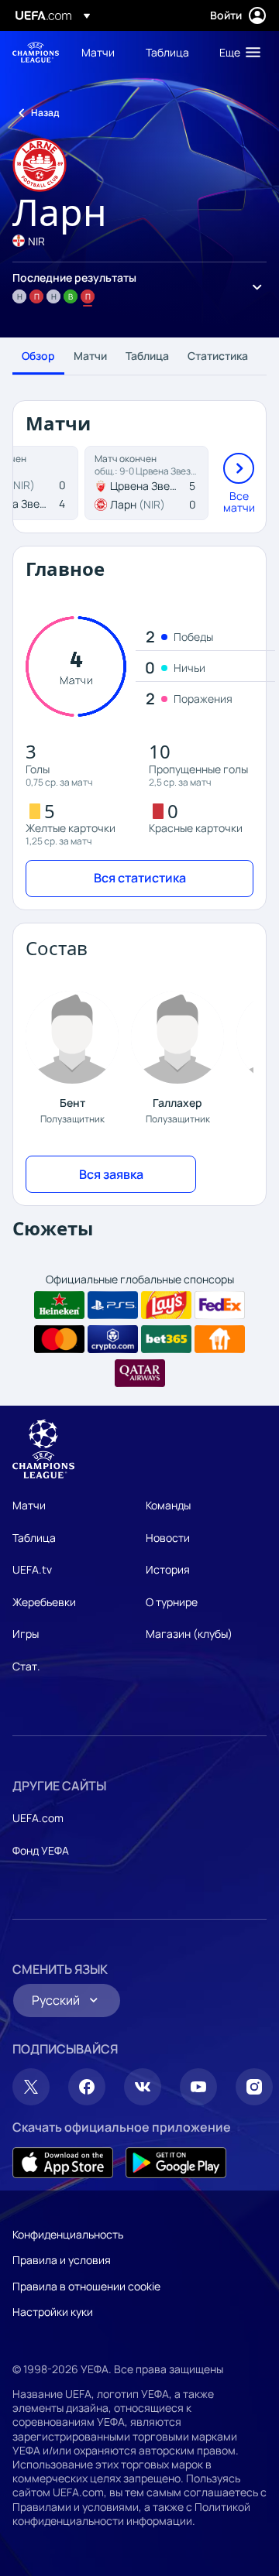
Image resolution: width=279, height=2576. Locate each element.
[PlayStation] (113, 1305)
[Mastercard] (59, 1339)
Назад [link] (45, 113)
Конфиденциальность (68, 2234)
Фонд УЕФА (41, 1850)
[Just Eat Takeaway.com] (220, 1339)
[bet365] (166, 1339)
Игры (26, 1634)
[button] (236, 52)
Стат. (26, 1666)
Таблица (147, 356)
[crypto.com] (113, 1339)
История (168, 1569)
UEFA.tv (32, 1569)
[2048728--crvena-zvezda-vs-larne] (146, 483)
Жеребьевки (44, 1602)
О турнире (172, 1602)
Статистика (218, 356)
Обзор (38, 356)
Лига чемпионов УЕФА (36, 52)
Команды (168, 1505)
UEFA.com (38, 1818)
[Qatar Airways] (140, 1373)
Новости (168, 1538)
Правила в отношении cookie (86, 2286)
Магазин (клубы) (189, 1634)
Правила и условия (62, 2260)
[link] (98, 52)
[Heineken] (59, 1305)
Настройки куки (53, 2312)
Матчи (90, 356)
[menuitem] (100, 52)
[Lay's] (166, 1305)
